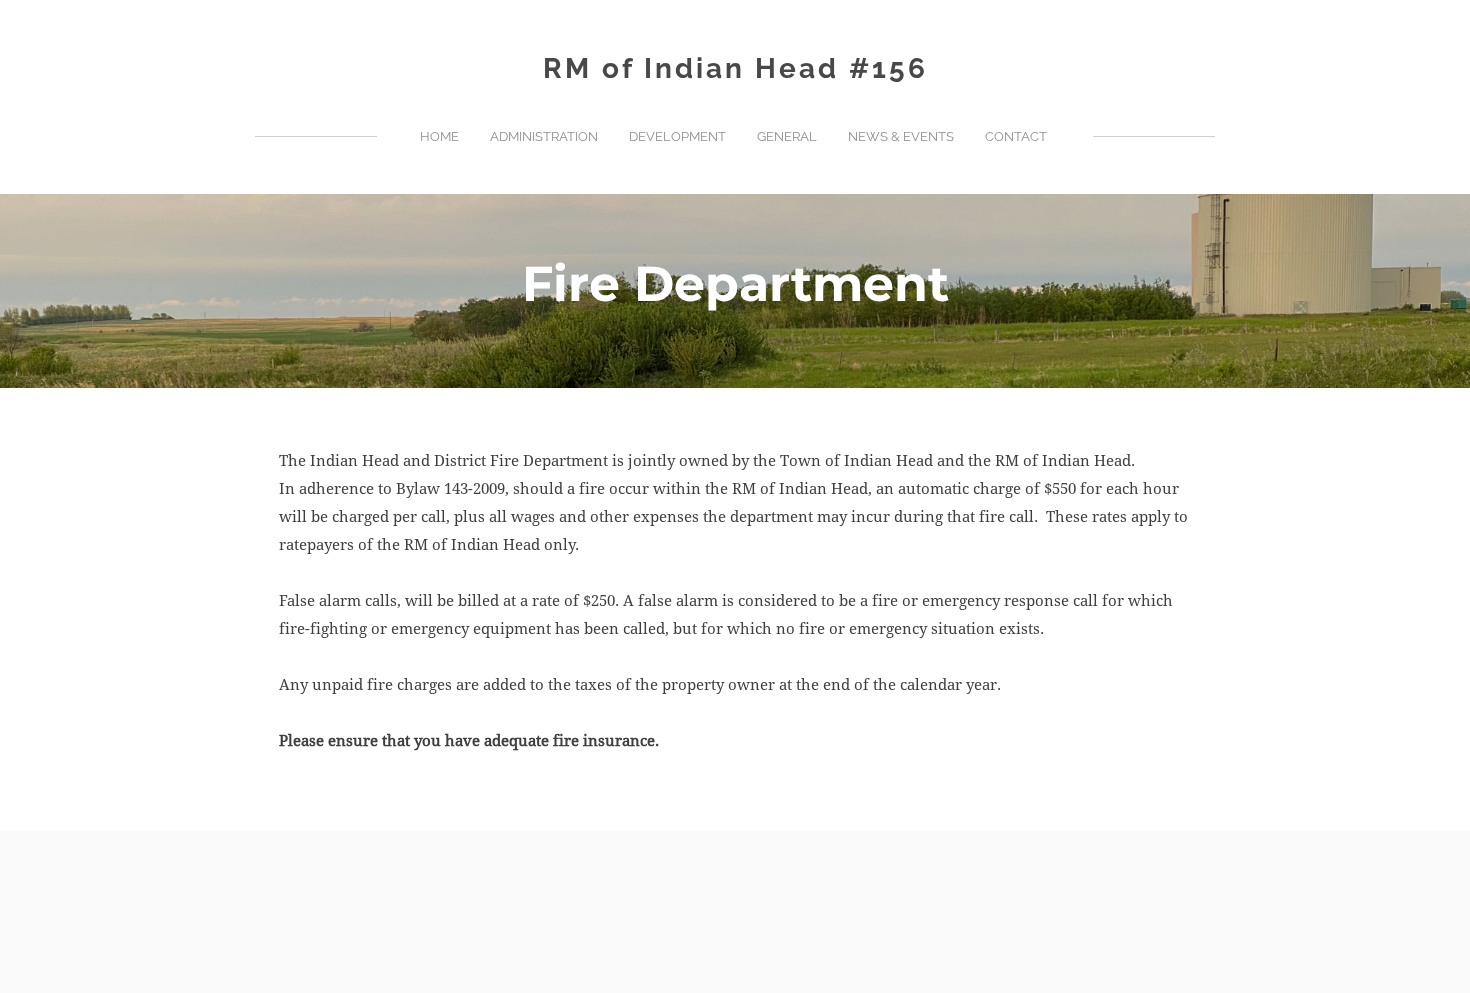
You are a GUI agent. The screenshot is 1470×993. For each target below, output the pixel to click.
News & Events (901, 136)
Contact (1016, 136)
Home (439, 136)
